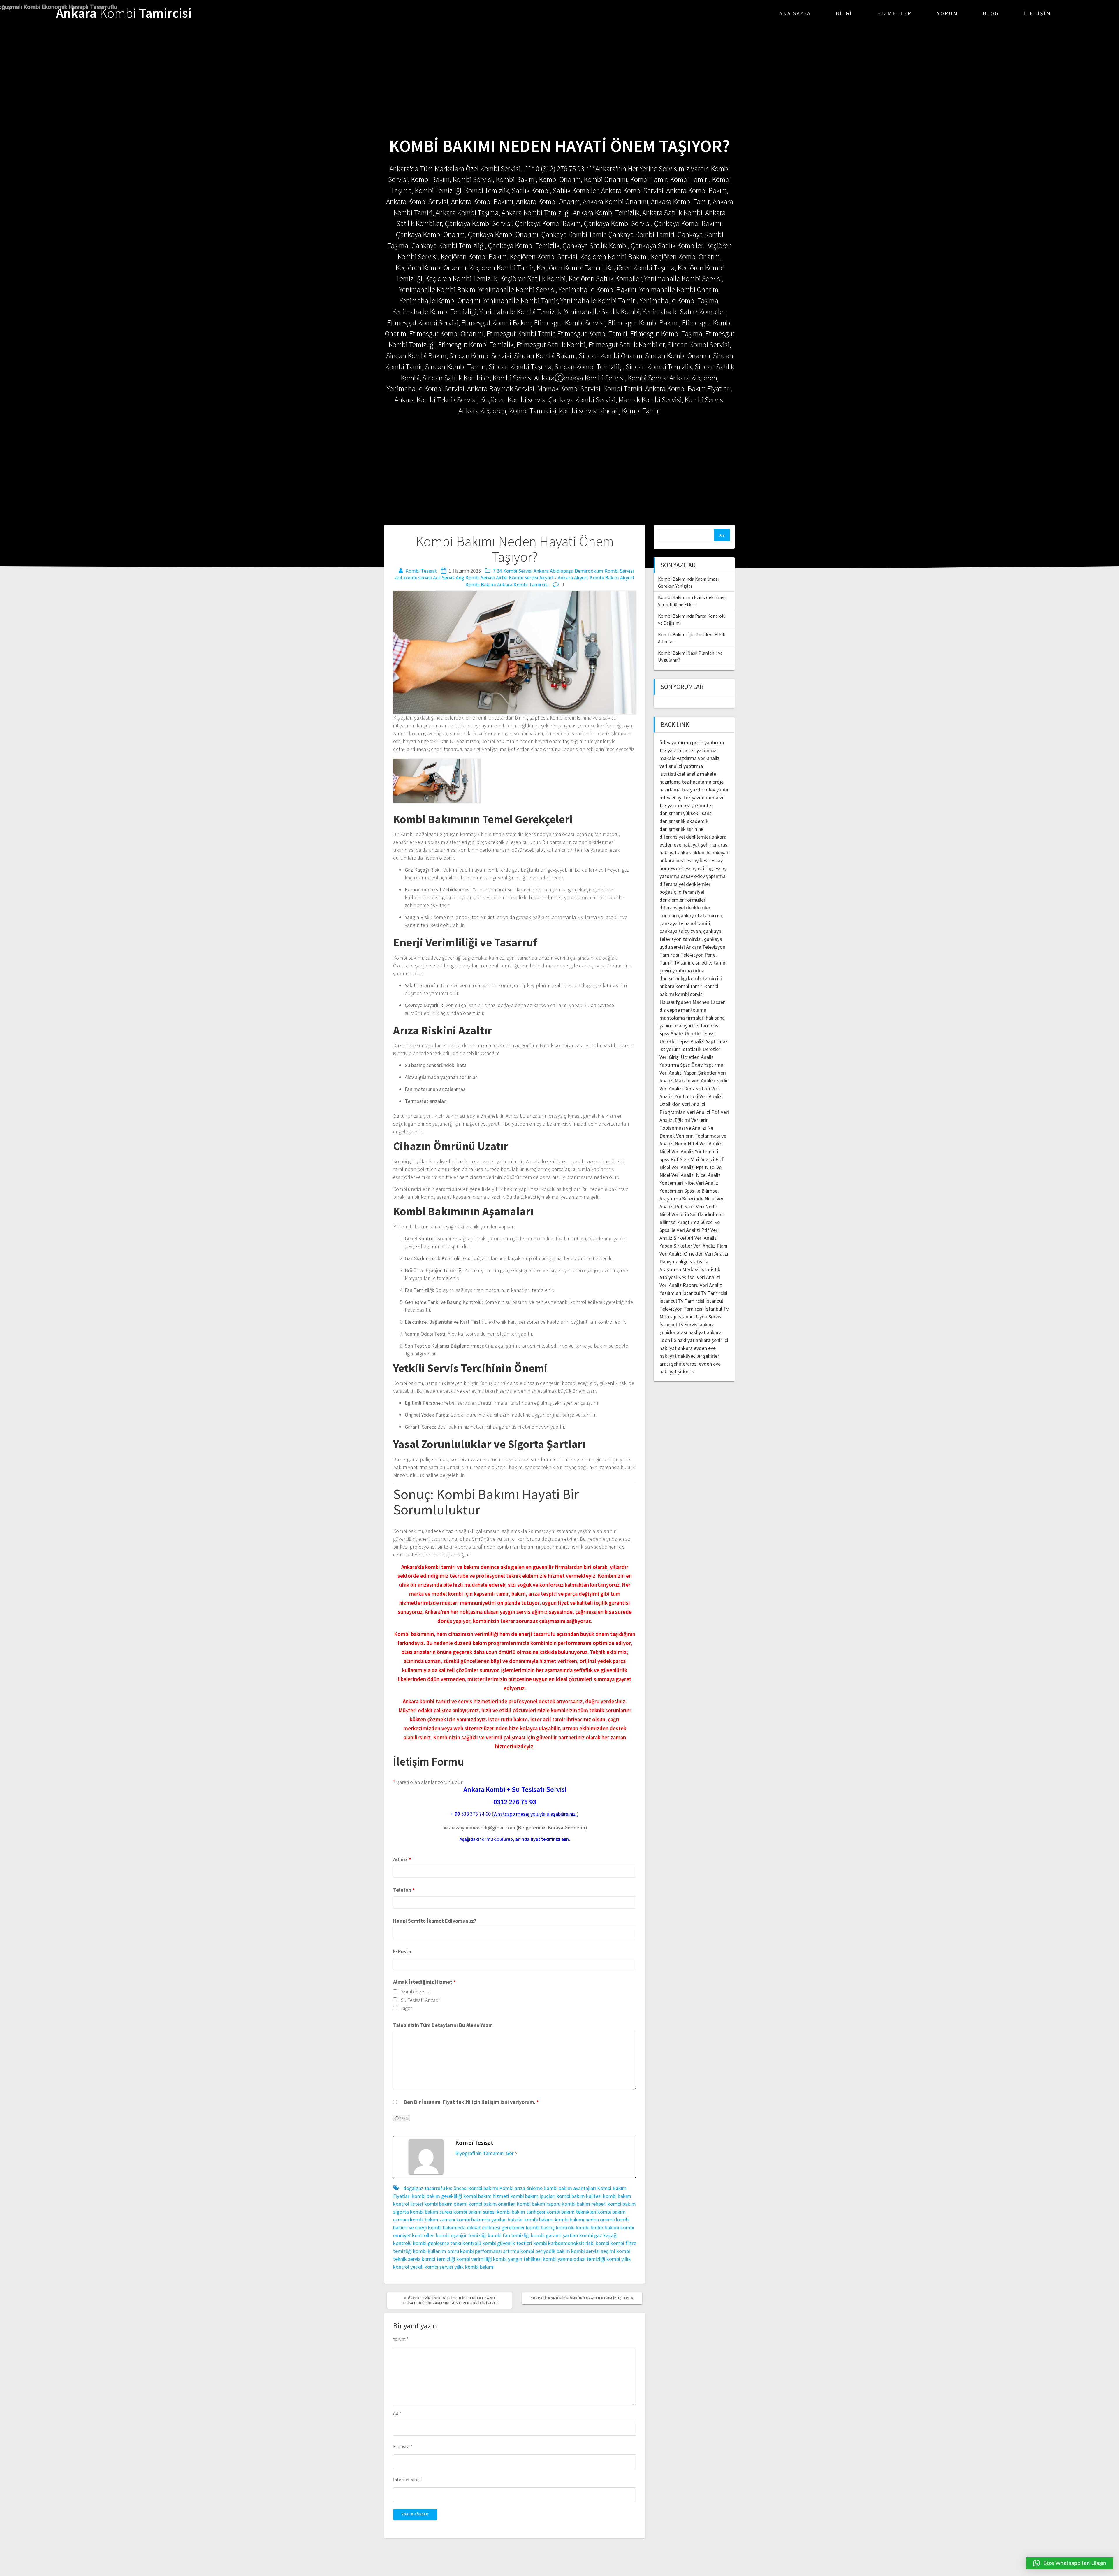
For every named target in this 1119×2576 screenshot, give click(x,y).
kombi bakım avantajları (570, 2188)
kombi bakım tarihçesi (521, 2212)
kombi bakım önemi (446, 2204)
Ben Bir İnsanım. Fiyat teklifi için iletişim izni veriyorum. (471, 2102)
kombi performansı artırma (490, 2251)
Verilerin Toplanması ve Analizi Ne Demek (686, 1128)
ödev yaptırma (676, 742)
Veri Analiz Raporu (679, 1285)
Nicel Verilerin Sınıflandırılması (692, 1214)
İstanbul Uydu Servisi (700, 1317)
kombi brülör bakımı (598, 2227)
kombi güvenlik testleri (507, 2243)
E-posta (403, 2446)
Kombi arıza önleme (521, 2188)
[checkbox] (395, 1991)
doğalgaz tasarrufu (424, 2188)
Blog (991, 13)
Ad (397, 2413)
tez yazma (671, 805)
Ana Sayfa (795, 13)
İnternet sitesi (407, 2480)
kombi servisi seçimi (593, 2251)
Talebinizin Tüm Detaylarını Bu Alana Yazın (443, 2025)
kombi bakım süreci (431, 2212)
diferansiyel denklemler (685, 837)
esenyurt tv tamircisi (697, 1026)
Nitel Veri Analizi (705, 1144)
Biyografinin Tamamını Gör (484, 2153)
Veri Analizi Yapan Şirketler (688, 1073)
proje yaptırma (708, 742)
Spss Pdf (669, 1159)
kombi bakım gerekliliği (437, 2196)
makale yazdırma (678, 758)
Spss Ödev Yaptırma (702, 1065)
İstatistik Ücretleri (702, 1049)
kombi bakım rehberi (584, 2204)
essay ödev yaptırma (703, 876)
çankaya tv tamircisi (700, 915)
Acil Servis (444, 578)
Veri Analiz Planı (710, 1246)
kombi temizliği (438, 2259)
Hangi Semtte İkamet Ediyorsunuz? (435, 1921)
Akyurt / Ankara (556, 578)
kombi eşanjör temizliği (461, 2235)
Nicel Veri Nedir (701, 1206)
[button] (1070, 2563)
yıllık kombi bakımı (474, 2267)
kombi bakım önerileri (492, 2204)
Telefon (404, 1890)
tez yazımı (694, 805)
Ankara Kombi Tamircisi (523, 585)
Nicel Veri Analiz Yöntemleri (689, 1151)
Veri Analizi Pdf (703, 1112)
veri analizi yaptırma (681, 766)
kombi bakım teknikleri (571, 2212)
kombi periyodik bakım (545, 2251)
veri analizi (709, 758)
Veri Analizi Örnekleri (682, 1254)
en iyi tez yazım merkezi (697, 797)
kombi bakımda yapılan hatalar (490, 2220)
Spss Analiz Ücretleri (681, 1033)
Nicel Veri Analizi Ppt (682, 1167)
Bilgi (844, 13)
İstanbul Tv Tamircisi (705, 1293)
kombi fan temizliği (509, 2235)
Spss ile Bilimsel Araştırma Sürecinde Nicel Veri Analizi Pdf (692, 1199)
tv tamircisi (687, 963)
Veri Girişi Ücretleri (680, 1057)
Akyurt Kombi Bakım (597, 578)
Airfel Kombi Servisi (517, 578)
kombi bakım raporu (539, 2204)
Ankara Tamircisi (124, 13)
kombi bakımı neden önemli (585, 2220)
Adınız (402, 1859)
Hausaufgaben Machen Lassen (693, 1002)
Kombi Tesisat (421, 571)
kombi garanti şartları (555, 2235)
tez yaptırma (673, 750)
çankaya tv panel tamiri (685, 923)
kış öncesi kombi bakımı (472, 2188)
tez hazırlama (697, 782)
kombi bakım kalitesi (579, 2196)
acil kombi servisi (413, 578)
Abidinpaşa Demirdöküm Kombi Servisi (592, 571)
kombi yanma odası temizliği (574, 2259)
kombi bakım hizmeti (486, 2196)
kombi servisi (689, 994)
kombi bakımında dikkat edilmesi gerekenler (476, 2227)
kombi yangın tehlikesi (517, 2259)
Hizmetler (894, 13)
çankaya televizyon (680, 931)
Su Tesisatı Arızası (420, 2000)
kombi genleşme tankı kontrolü (447, 2243)
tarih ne (695, 829)
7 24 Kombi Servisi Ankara (521, 571)
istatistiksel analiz (679, 774)
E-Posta (402, 1951)
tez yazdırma (702, 750)
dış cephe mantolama (683, 1010)
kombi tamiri (689, 986)
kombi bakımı (539, 2220)
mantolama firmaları (682, 1018)
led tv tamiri (714, 963)
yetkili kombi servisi (432, 2267)
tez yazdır (693, 790)
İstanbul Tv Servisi (679, 1324)
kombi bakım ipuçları (533, 2196)
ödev (665, 797)
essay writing (699, 868)
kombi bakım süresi (475, 2212)
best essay (687, 860)
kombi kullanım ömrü (436, 2251)
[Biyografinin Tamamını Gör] (516, 2153)
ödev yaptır (717, 790)
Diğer (407, 2008)
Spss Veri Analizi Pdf (702, 1159)
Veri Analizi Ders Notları (685, 1088)
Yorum (948, 13)
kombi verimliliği (474, 2259)
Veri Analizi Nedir (710, 1081)
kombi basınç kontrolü (550, 2227)
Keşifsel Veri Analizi (699, 1277)
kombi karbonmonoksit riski (564, 2243)
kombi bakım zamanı (433, 2220)
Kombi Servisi (415, 1991)
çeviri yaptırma (676, 970)
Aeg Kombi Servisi (475, 578)
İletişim (1038, 13)
